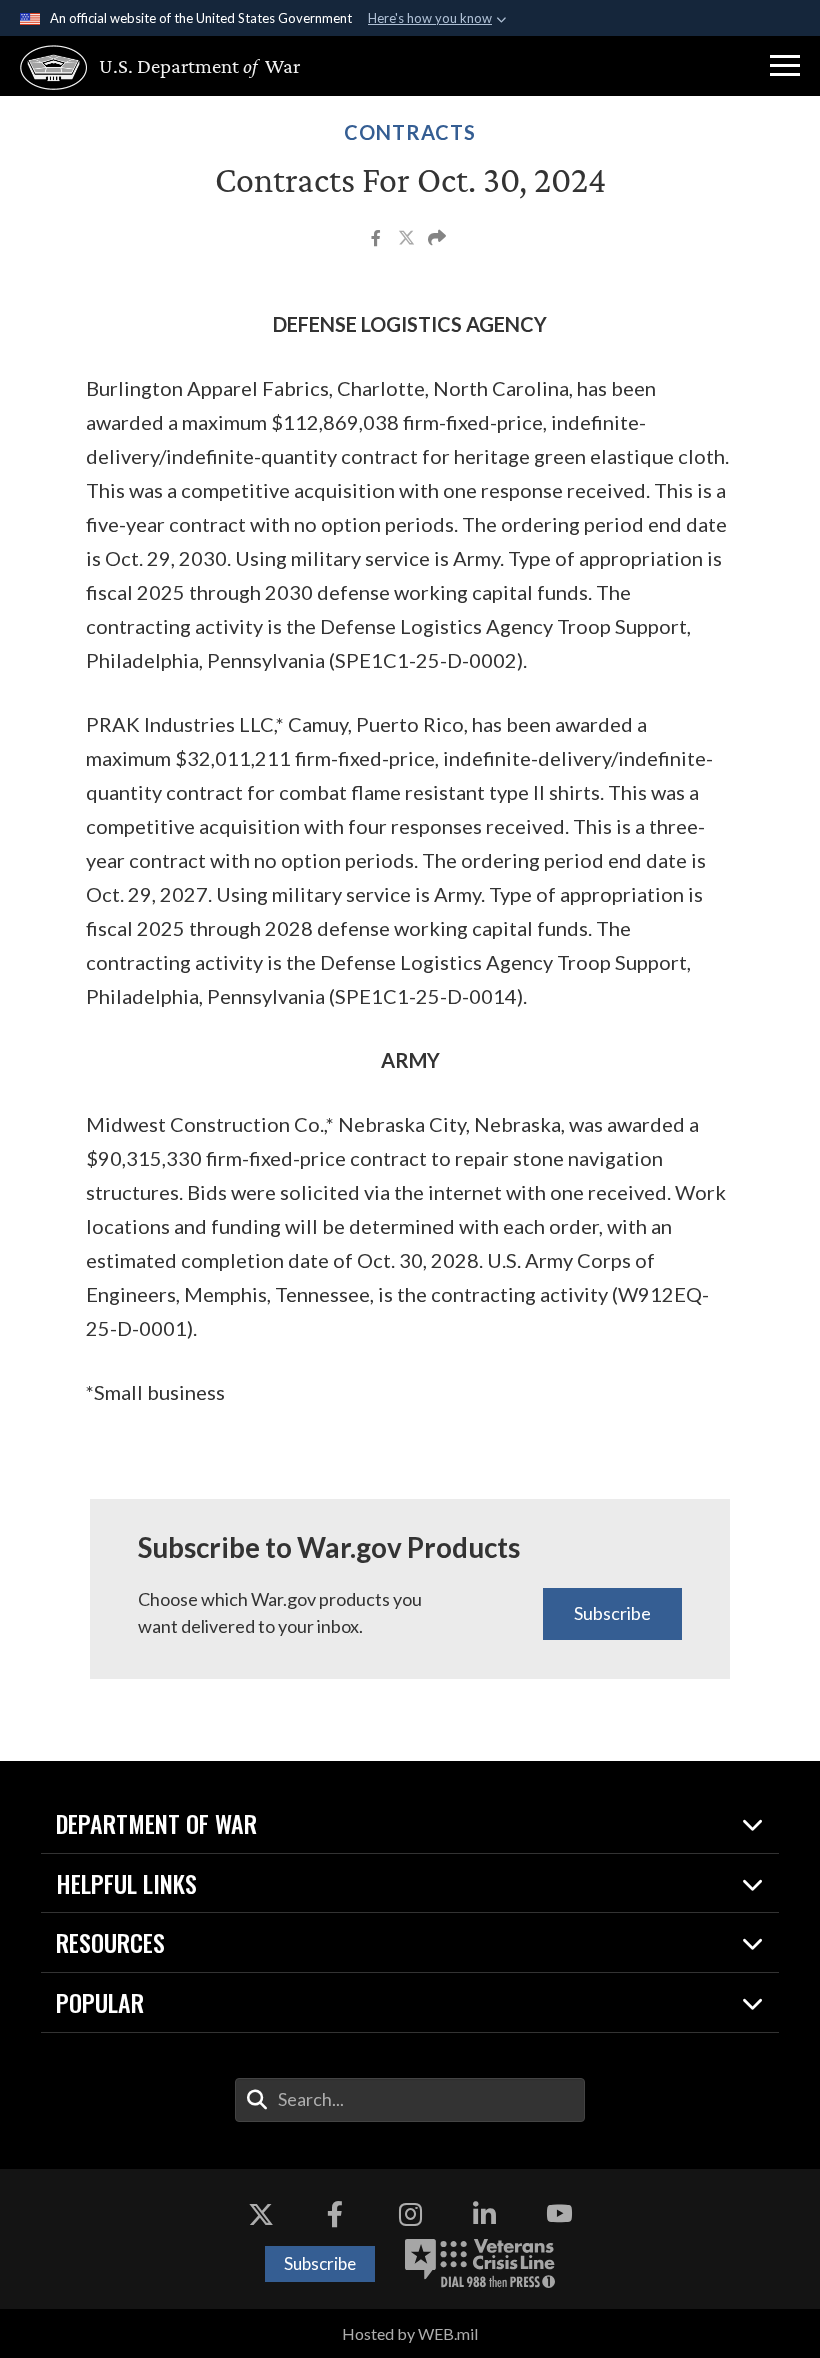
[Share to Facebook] (377, 240)
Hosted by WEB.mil (410, 2333)
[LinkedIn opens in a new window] (485, 2214)
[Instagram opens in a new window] (410, 2214)
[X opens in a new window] (261, 2214)
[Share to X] (408, 240)
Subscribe (612, 1613)
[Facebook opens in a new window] (335, 2214)
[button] (785, 66)
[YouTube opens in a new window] (559, 2214)
